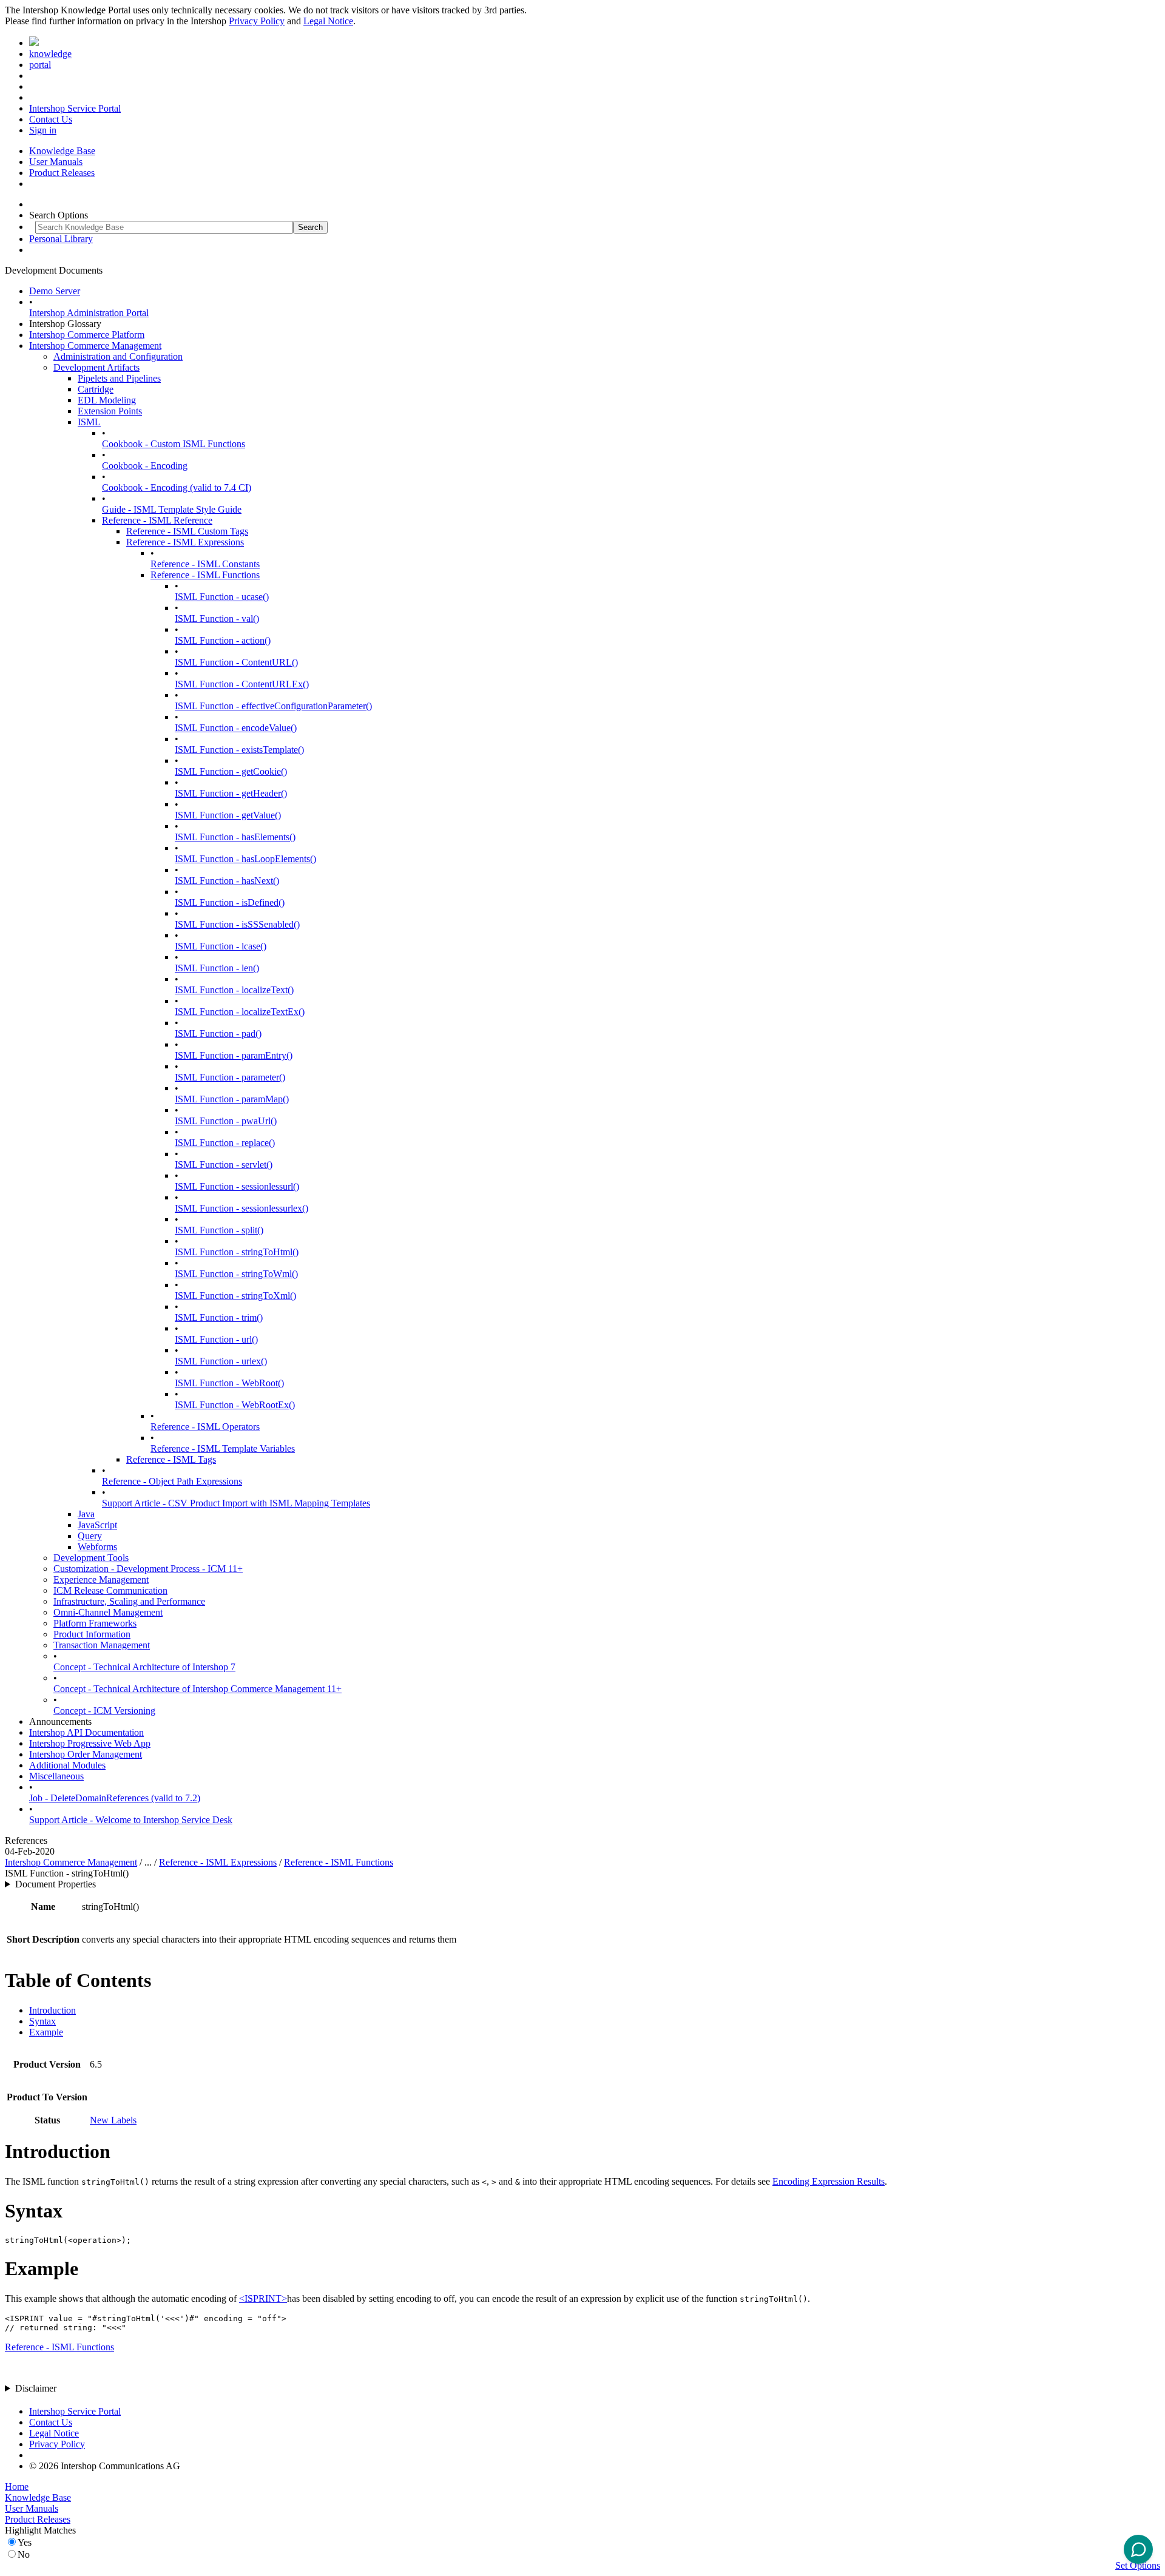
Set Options (1138, 2565)
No (24, 2554)
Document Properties (56, 1884)
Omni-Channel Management (108, 1612)
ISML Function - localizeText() (234, 990)
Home (17, 2487)
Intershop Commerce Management (95, 346)
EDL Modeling (107, 400)
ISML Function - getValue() (228, 815)
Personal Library (61, 239)
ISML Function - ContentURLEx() (242, 684)
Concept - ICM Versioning (104, 1711)
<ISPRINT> (263, 2298)
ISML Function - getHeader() (231, 793)
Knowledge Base (62, 151)
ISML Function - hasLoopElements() (245, 859)
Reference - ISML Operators (205, 1427)
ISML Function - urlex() (221, 1361)
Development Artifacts (96, 367)
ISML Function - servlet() (224, 1165)
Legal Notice (328, 21)
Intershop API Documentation (86, 1732)
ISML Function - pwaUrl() (226, 1121)
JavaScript (97, 1525)
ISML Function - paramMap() (232, 1099)
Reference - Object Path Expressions (172, 1481)
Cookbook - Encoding (145, 466)
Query (90, 1536)
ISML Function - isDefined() (230, 902)
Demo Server (55, 291)
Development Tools (91, 1558)
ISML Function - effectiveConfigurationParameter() (273, 706)
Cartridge (96, 389)
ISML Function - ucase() (222, 597)
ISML (89, 422)
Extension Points (110, 411)
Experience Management (101, 1580)
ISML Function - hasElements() (235, 837)
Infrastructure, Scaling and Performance (129, 1601)
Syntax (42, 2021)
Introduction (52, 2010)
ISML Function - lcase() (221, 946)
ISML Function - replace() (225, 1143)
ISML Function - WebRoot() (229, 1383)
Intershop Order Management (86, 1754)
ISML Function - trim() (219, 1317)
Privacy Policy (257, 21)
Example (46, 2032)
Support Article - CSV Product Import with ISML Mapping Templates (236, 1503)
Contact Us (51, 119)
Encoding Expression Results (829, 2181)
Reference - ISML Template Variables (223, 1448)
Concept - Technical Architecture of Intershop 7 (144, 1667)
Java (86, 1514)
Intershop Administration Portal (89, 313)
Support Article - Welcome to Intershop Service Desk (131, 1820)
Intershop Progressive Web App (90, 1743)
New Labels (113, 2120)
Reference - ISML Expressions (185, 542)
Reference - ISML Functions (205, 575)
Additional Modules (67, 1765)
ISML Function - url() (216, 1339)
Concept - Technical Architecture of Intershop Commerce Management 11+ (198, 1689)
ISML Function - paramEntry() (234, 1055)
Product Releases (62, 173)
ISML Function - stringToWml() (236, 1274)
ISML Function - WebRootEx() (235, 1405)
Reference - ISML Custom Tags (187, 531)
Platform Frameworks (95, 1623)
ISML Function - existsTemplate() (239, 750)
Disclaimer (36, 2388)
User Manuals (56, 162)
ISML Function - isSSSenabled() (237, 924)
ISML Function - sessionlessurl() (237, 1186)
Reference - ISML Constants (205, 564)
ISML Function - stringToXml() (235, 1296)
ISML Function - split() (219, 1230)
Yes (25, 2542)
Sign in (43, 130)
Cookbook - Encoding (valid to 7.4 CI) (177, 487)
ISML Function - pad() (218, 1033)
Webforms (97, 1547)
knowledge (50, 54)
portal (40, 65)
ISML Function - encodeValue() (236, 728)
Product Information (92, 1634)
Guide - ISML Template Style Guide (172, 509)
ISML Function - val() (217, 619)
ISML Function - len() (217, 968)
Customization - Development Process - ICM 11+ (148, 1569)
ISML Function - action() (223, 640)
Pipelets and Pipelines (119, 378)
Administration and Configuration (118, 356)
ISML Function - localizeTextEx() (240, 1012)
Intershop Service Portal (75, 108)
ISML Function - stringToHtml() (237, 1252)
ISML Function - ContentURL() (236, 662)
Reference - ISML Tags (171, 1459)
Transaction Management (102, 1645)
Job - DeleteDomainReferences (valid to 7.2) (115, 1798)
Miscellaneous (56, 1776)
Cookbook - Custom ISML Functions (174, 444)
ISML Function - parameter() (230, 1077)
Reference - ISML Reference (157, 520)
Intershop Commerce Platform (87, 335)
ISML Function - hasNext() (227, 881)
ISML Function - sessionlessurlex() (241, 1208)
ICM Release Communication (110, 1590)
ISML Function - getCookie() (231, 771)
